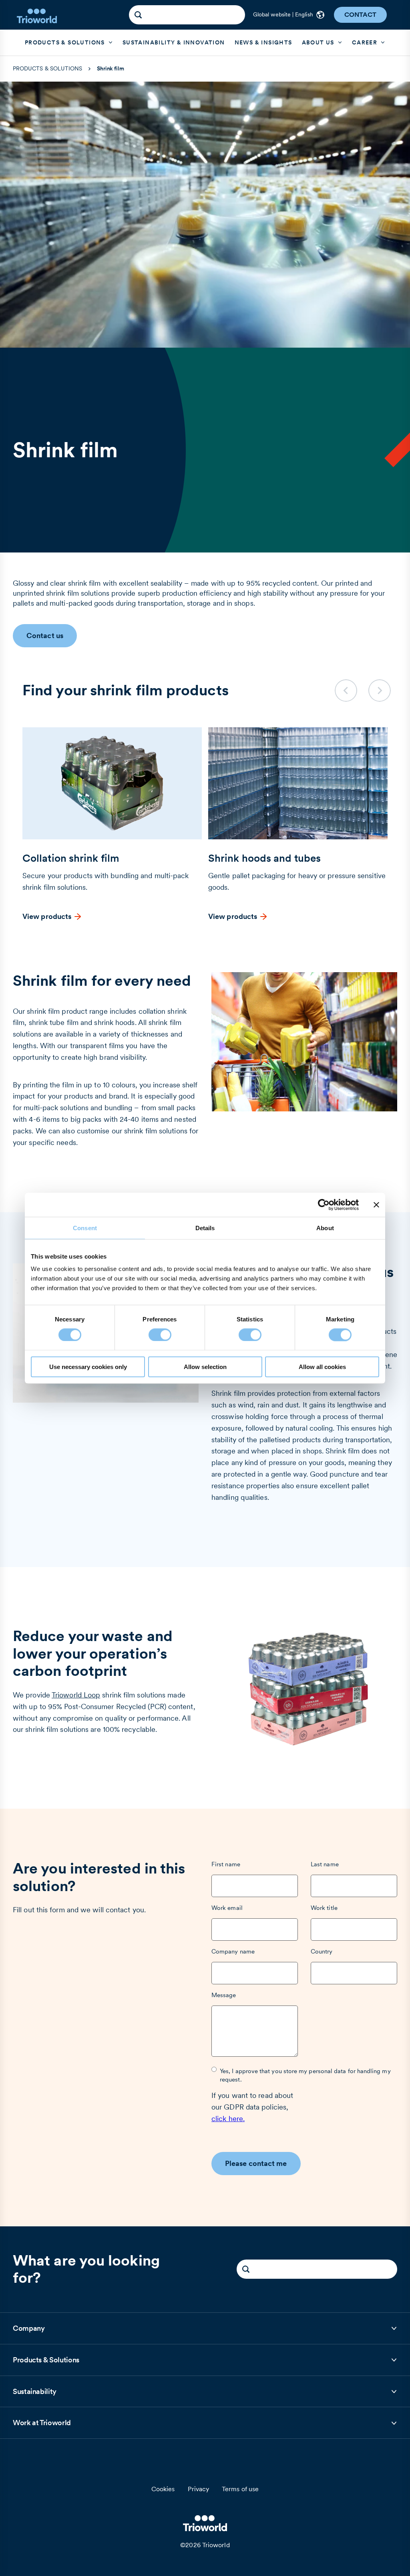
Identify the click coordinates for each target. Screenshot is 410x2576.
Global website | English (283, 14)
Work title (324, 1908)
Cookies (163, 2489)
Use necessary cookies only (88, 1367)
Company (33, 2331)
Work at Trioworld (42, 2425)
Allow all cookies (322, 1367)
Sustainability (35, 2394)
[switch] (160, 1335)
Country (322, 1951)
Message (224, 1995)
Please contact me (256, 2163)
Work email (227, 1908)
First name (226, 1864)
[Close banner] (376, 1205)
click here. (228, 2119)
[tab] (205, 2329)
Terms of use (240, 2489)
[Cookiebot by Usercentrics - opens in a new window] (324, 1205)
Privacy (199, 2489)
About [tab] (325, 1228)
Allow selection (205, 1367)
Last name (325, 1864)
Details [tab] (205, 1228)
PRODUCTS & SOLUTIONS (47, 68)
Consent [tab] (85, 1228)
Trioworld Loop (76, 1695)
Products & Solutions (46, 2363)
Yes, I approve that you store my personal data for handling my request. (305, 2075)
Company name (233, 1951)
